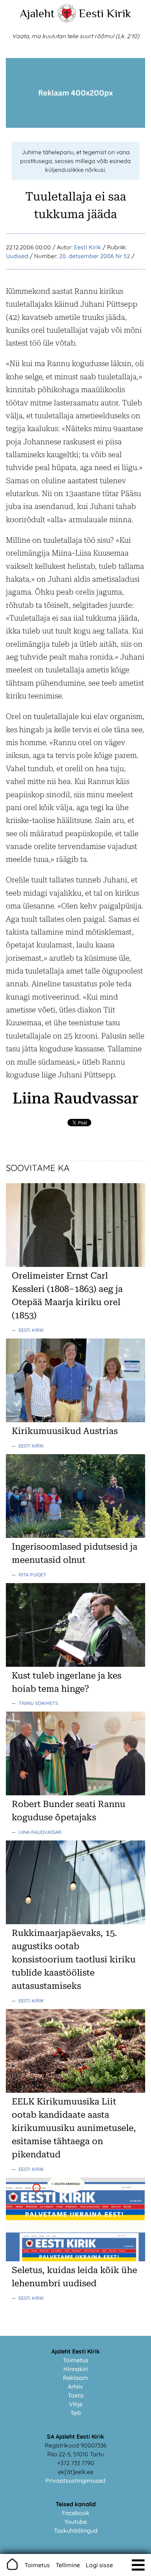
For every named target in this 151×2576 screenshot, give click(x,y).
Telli (76, 2413)
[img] (138, 2565)
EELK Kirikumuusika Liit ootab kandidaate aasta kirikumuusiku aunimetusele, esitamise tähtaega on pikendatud (74, 2128)
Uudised (17, 256)
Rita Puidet (32, 1575)
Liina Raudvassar (40, 1832)
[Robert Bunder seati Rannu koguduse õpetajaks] (75, 1793)
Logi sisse (99, 2565)
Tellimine (68, 2565)
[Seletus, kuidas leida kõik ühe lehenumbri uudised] (75, 2259)
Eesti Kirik (105, 13)
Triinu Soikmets (38, 1703)
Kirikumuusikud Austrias (65, 1431)
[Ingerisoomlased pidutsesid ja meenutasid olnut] (75, 1536)
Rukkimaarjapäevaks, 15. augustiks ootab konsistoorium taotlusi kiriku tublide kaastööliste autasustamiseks (74, 1959)
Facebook (76, 2513)
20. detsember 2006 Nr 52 (95, 256)
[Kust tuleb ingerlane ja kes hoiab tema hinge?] (75, 1665)
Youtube (76, 2522)
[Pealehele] (67, 21)
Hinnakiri (76, 2369)
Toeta (76, 2395)
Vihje (76, 2404)
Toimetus (76, 2360)
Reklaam (75, 2378)
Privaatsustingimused (75, 2481)
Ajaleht (37, 13)
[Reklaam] (75, 126)
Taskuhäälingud (76, 2530)
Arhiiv (75, 2387)
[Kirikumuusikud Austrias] (75, 1420)
